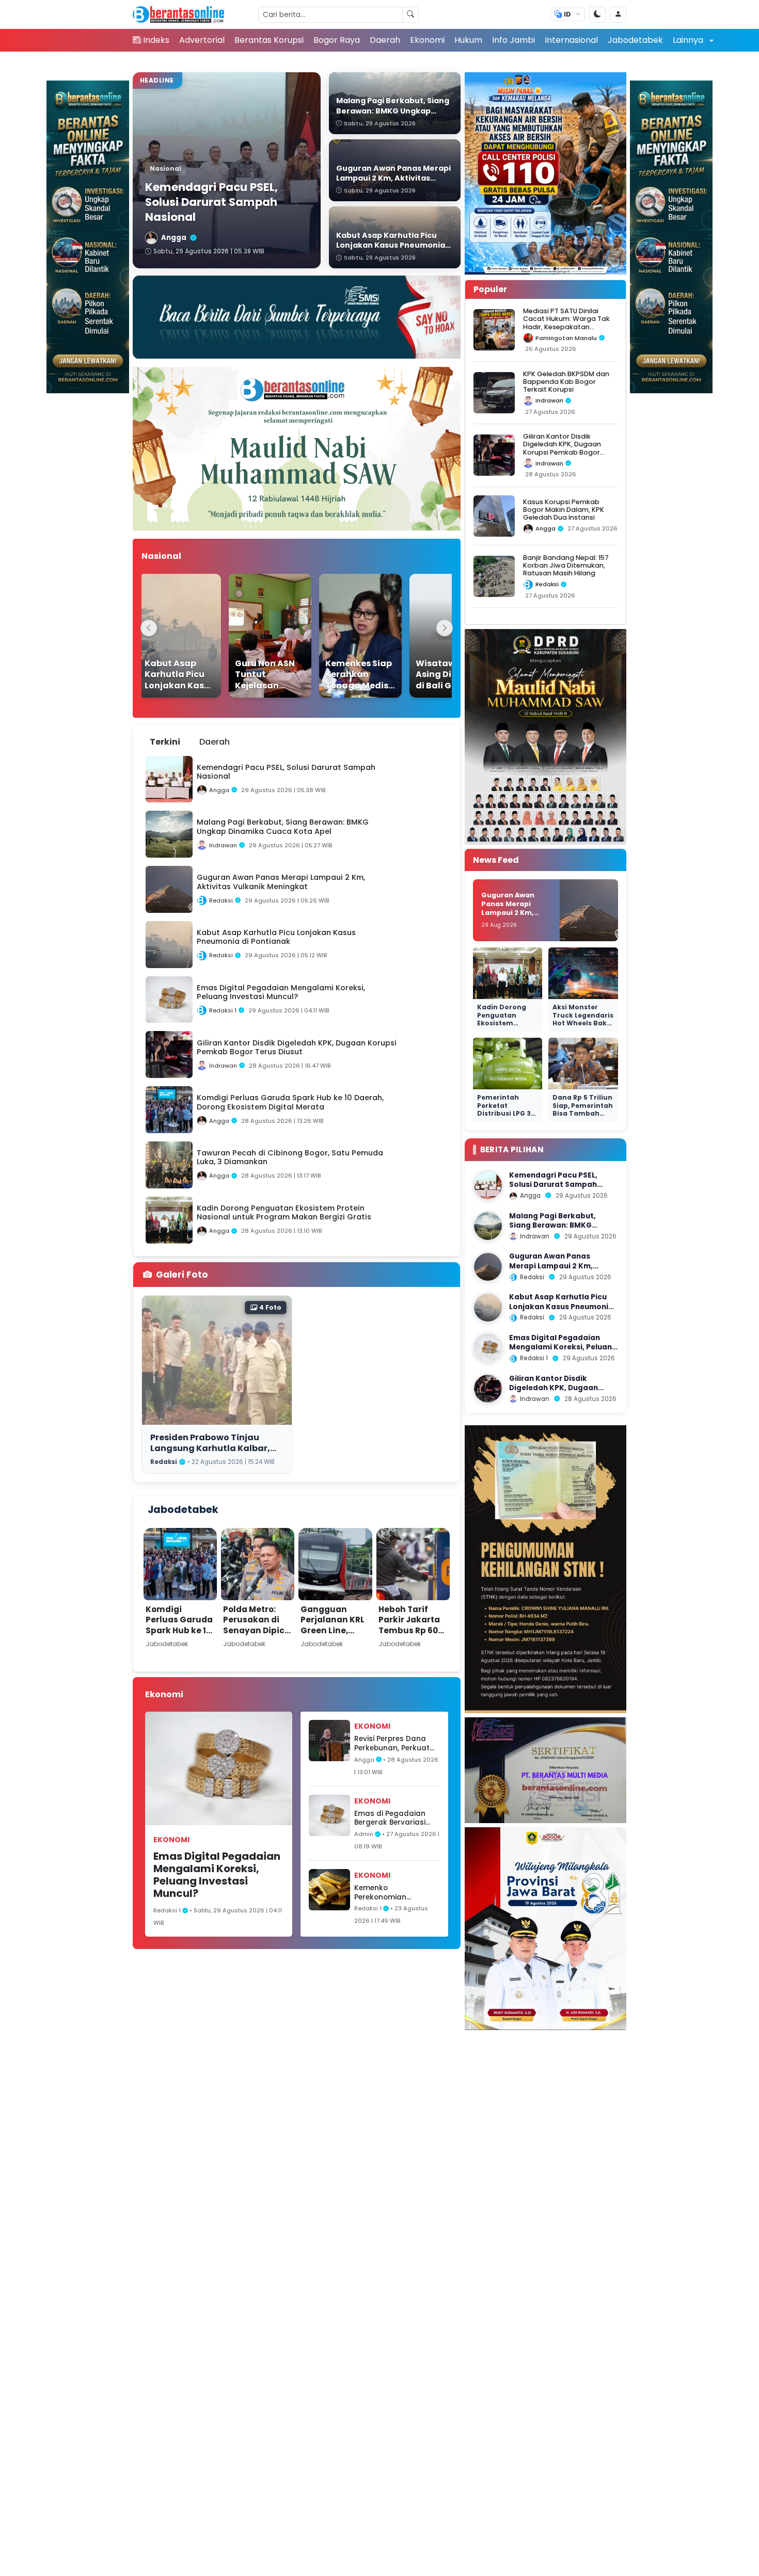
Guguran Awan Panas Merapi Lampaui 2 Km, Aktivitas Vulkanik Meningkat (514, 912)
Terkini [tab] (165, 742)
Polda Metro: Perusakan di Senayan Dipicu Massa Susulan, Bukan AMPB (257, 1630)
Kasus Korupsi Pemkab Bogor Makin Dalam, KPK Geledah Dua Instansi (564, 510)
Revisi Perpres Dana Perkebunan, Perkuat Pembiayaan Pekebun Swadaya (393, 1743)
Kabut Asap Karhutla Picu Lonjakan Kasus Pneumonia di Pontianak (561, 1307)
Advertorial (202, 40)
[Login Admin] (618, 15)
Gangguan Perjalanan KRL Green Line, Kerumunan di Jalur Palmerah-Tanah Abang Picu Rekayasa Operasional (333, 1652)
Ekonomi (427, 40)
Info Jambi (513, 40)
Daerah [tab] (215, 742)
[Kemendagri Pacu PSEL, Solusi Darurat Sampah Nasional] (488, 1185)
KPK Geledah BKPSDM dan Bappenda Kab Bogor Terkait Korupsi (566, 382)
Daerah (385, 40)
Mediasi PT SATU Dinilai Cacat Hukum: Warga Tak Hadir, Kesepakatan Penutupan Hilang (566, 323)
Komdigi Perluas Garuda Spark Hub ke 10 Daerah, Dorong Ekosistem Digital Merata (179, 1636)
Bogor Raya (337, 40)
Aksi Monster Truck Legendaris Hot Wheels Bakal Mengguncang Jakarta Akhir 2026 (583, 1027)
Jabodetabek (635, 40)
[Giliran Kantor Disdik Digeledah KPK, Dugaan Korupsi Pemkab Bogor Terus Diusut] (488, 1389)
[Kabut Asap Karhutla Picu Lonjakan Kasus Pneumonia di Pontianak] (156, 636)
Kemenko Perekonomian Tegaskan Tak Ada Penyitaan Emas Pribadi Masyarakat (391, 1893)
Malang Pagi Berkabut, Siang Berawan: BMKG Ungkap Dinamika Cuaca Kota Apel (556, 1230)
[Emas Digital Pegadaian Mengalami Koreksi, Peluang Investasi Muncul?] (488, 1348)
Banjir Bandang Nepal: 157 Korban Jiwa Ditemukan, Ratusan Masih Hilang (566, 566)
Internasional (571, 40)
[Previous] (149, 628)
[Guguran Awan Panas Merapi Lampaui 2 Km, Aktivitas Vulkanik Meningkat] (488, 1267)
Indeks (156, 40)
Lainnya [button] (689, 40)
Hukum (468, 40)
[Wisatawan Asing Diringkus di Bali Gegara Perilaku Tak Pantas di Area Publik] (428, 636)
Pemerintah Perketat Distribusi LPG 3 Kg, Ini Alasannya (507, 1109)
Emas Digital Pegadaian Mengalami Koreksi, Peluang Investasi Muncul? (217, 1875)
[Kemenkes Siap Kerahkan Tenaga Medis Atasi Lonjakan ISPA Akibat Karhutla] (337, 636)
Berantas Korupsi (269, 40)
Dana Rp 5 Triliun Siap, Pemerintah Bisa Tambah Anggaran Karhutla (583, 1113)
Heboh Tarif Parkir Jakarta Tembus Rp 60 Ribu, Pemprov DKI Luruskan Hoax (409, 1636)
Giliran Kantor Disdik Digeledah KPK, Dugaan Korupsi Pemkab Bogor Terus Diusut (562, 448)
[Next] (445, 628)
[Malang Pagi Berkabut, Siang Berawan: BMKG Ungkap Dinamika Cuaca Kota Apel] (488, 1226)
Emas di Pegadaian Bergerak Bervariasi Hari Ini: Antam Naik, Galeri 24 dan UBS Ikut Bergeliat (395, 1818)
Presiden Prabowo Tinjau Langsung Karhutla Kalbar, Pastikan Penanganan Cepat (215, 1448)
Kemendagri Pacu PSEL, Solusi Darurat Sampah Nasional (553, 1185)
